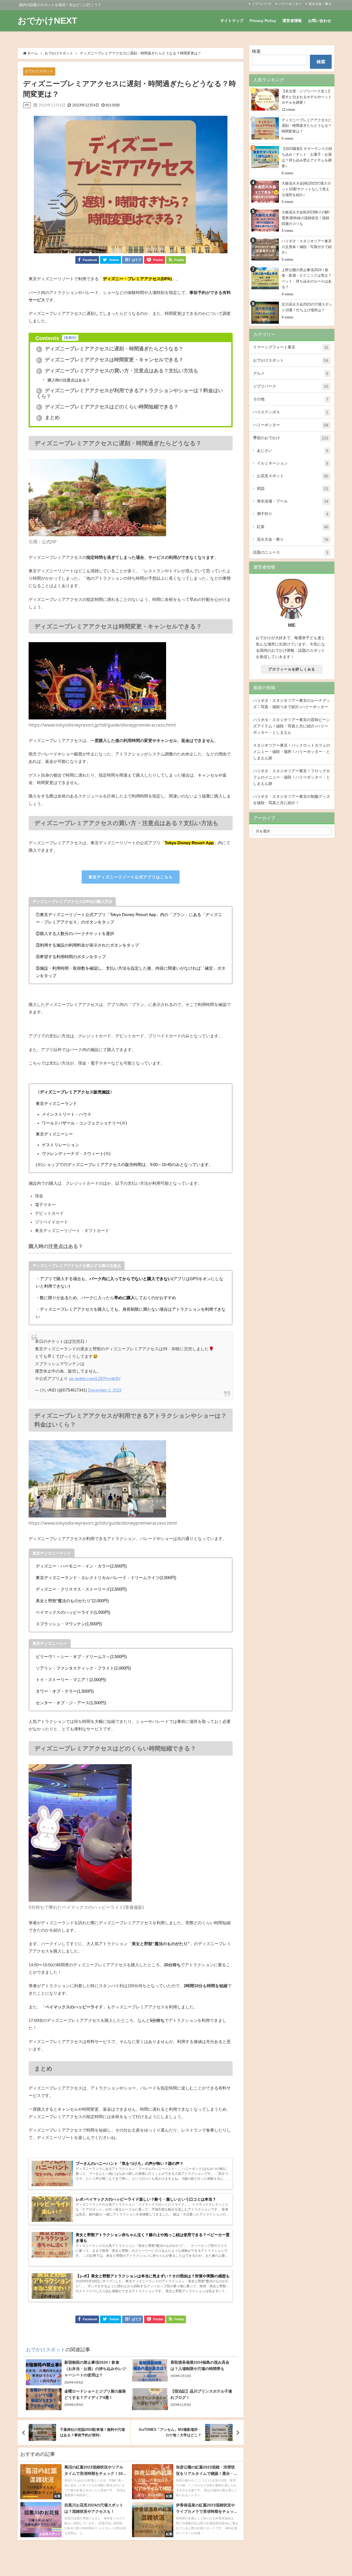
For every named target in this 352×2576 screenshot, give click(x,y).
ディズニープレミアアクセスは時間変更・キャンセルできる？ (110, 360)
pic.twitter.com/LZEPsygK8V (95, 1378)
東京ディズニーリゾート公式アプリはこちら (131, 877)
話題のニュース (291, 552)
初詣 (293, 489)
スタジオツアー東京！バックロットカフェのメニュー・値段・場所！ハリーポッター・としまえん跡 (291, 752)
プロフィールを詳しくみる (292, 669)
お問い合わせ (320, 21)
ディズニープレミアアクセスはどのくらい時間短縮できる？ (108, 407)
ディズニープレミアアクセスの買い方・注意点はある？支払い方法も (118, 371)
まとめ (49, 417)
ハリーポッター (290, 4)
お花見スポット (293, 476)
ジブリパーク (262, 4)
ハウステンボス (291, 412)
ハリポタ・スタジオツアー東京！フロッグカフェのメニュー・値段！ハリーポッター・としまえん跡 (291, 777)
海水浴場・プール (293, 501)
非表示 (70, 338)
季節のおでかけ (291, 438)
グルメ (291, 373)
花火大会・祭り (320, 4)
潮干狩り (293, 514)
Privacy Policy (263, 21)
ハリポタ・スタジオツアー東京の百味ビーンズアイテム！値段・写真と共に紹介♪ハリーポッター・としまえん (291, 726)
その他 (291, 399)
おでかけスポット (39, 71)
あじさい (293, 451)
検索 (256, 51)
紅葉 (293, 527)
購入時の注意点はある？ (68, 380)
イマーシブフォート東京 (291, 347)
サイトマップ (232, 21)
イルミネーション (293, 463)
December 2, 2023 (105, 1390)
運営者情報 (292, 21)
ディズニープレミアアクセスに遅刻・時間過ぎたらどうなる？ (110, 349)
